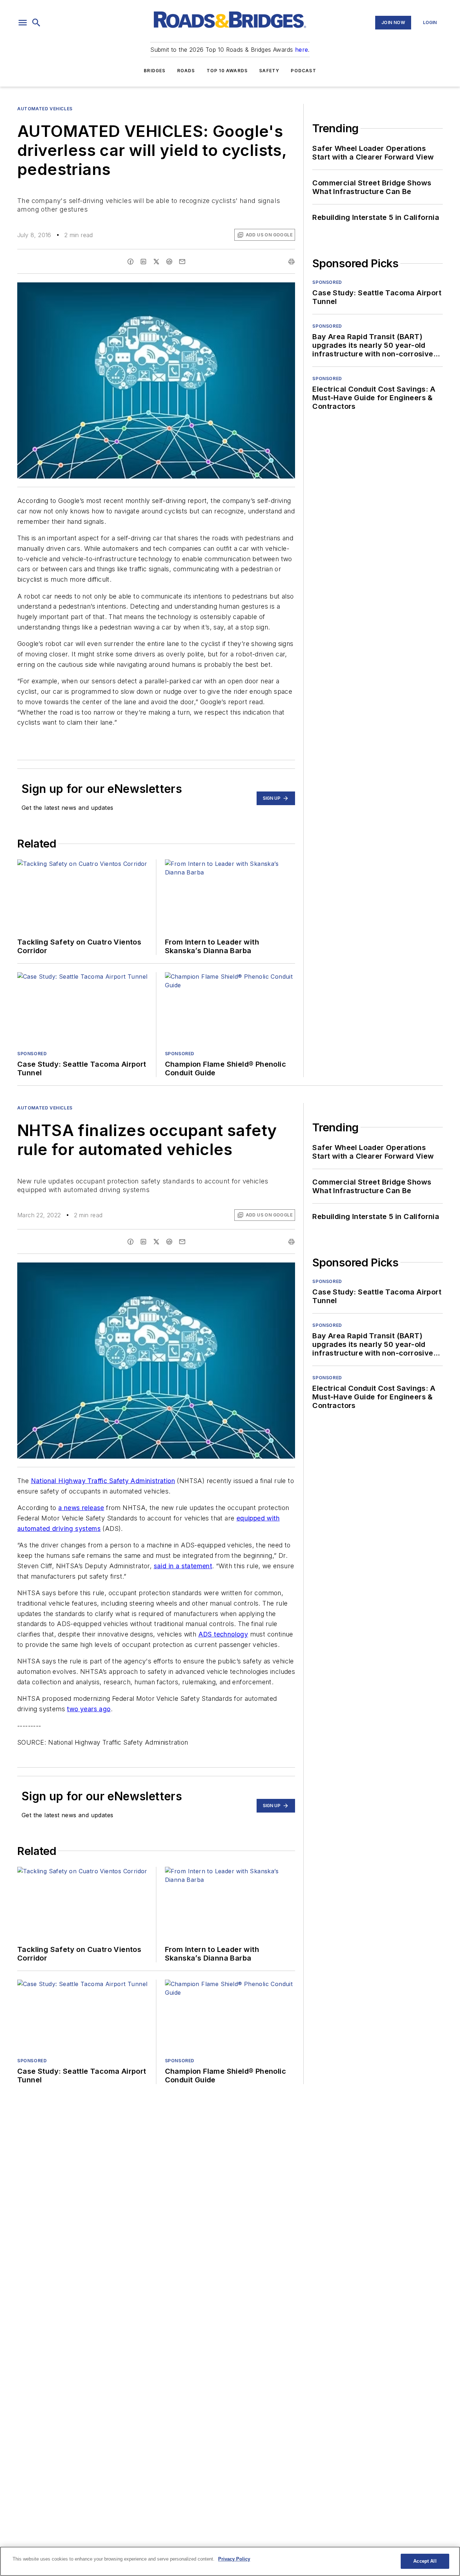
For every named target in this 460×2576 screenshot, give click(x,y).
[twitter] (156, 262)
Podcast (303, 71)
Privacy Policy (234, 2559)
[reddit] (169, 262)
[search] (36, 23)
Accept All (425, 2561)
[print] (291, 262)
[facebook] (130, 262)
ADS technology (223, 1634)
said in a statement (183, 1566)
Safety (269, 71)
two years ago (89, 1709)
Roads (186, 71)
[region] (230, 2561)
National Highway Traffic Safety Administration (103, 1481)
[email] (182, 262)
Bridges (155, 71)
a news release (81, 1508)
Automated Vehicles (45, 109)
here (302, 50)
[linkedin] (143, 262)
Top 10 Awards (227, 71)
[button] (23, 23)
